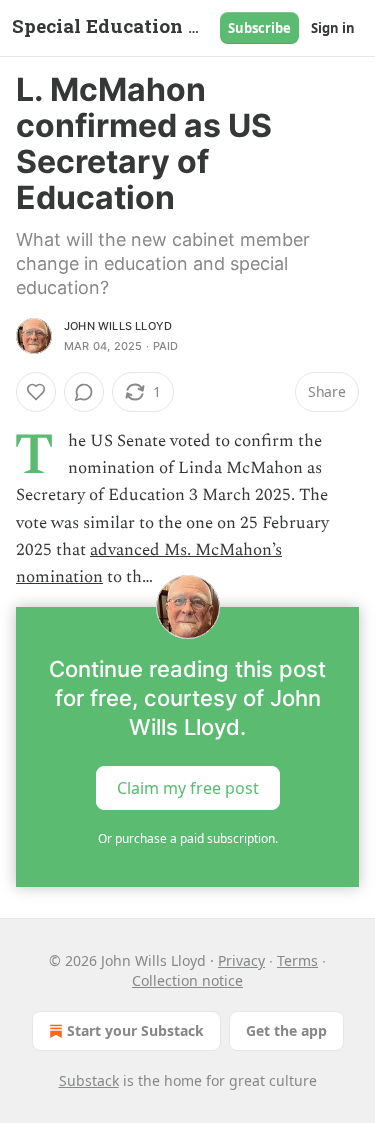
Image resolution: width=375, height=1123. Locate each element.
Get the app (286, 1030)
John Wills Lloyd (118, 326)
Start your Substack (135, 1030)
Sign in (333, 28)
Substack (89, 1080)
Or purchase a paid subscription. (188, 838)
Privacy (241, 960)
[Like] (36, 392)
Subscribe (259, 28)
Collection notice (187, 980)
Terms (297, 960)
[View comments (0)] (84, 392)
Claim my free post (188, 788)
